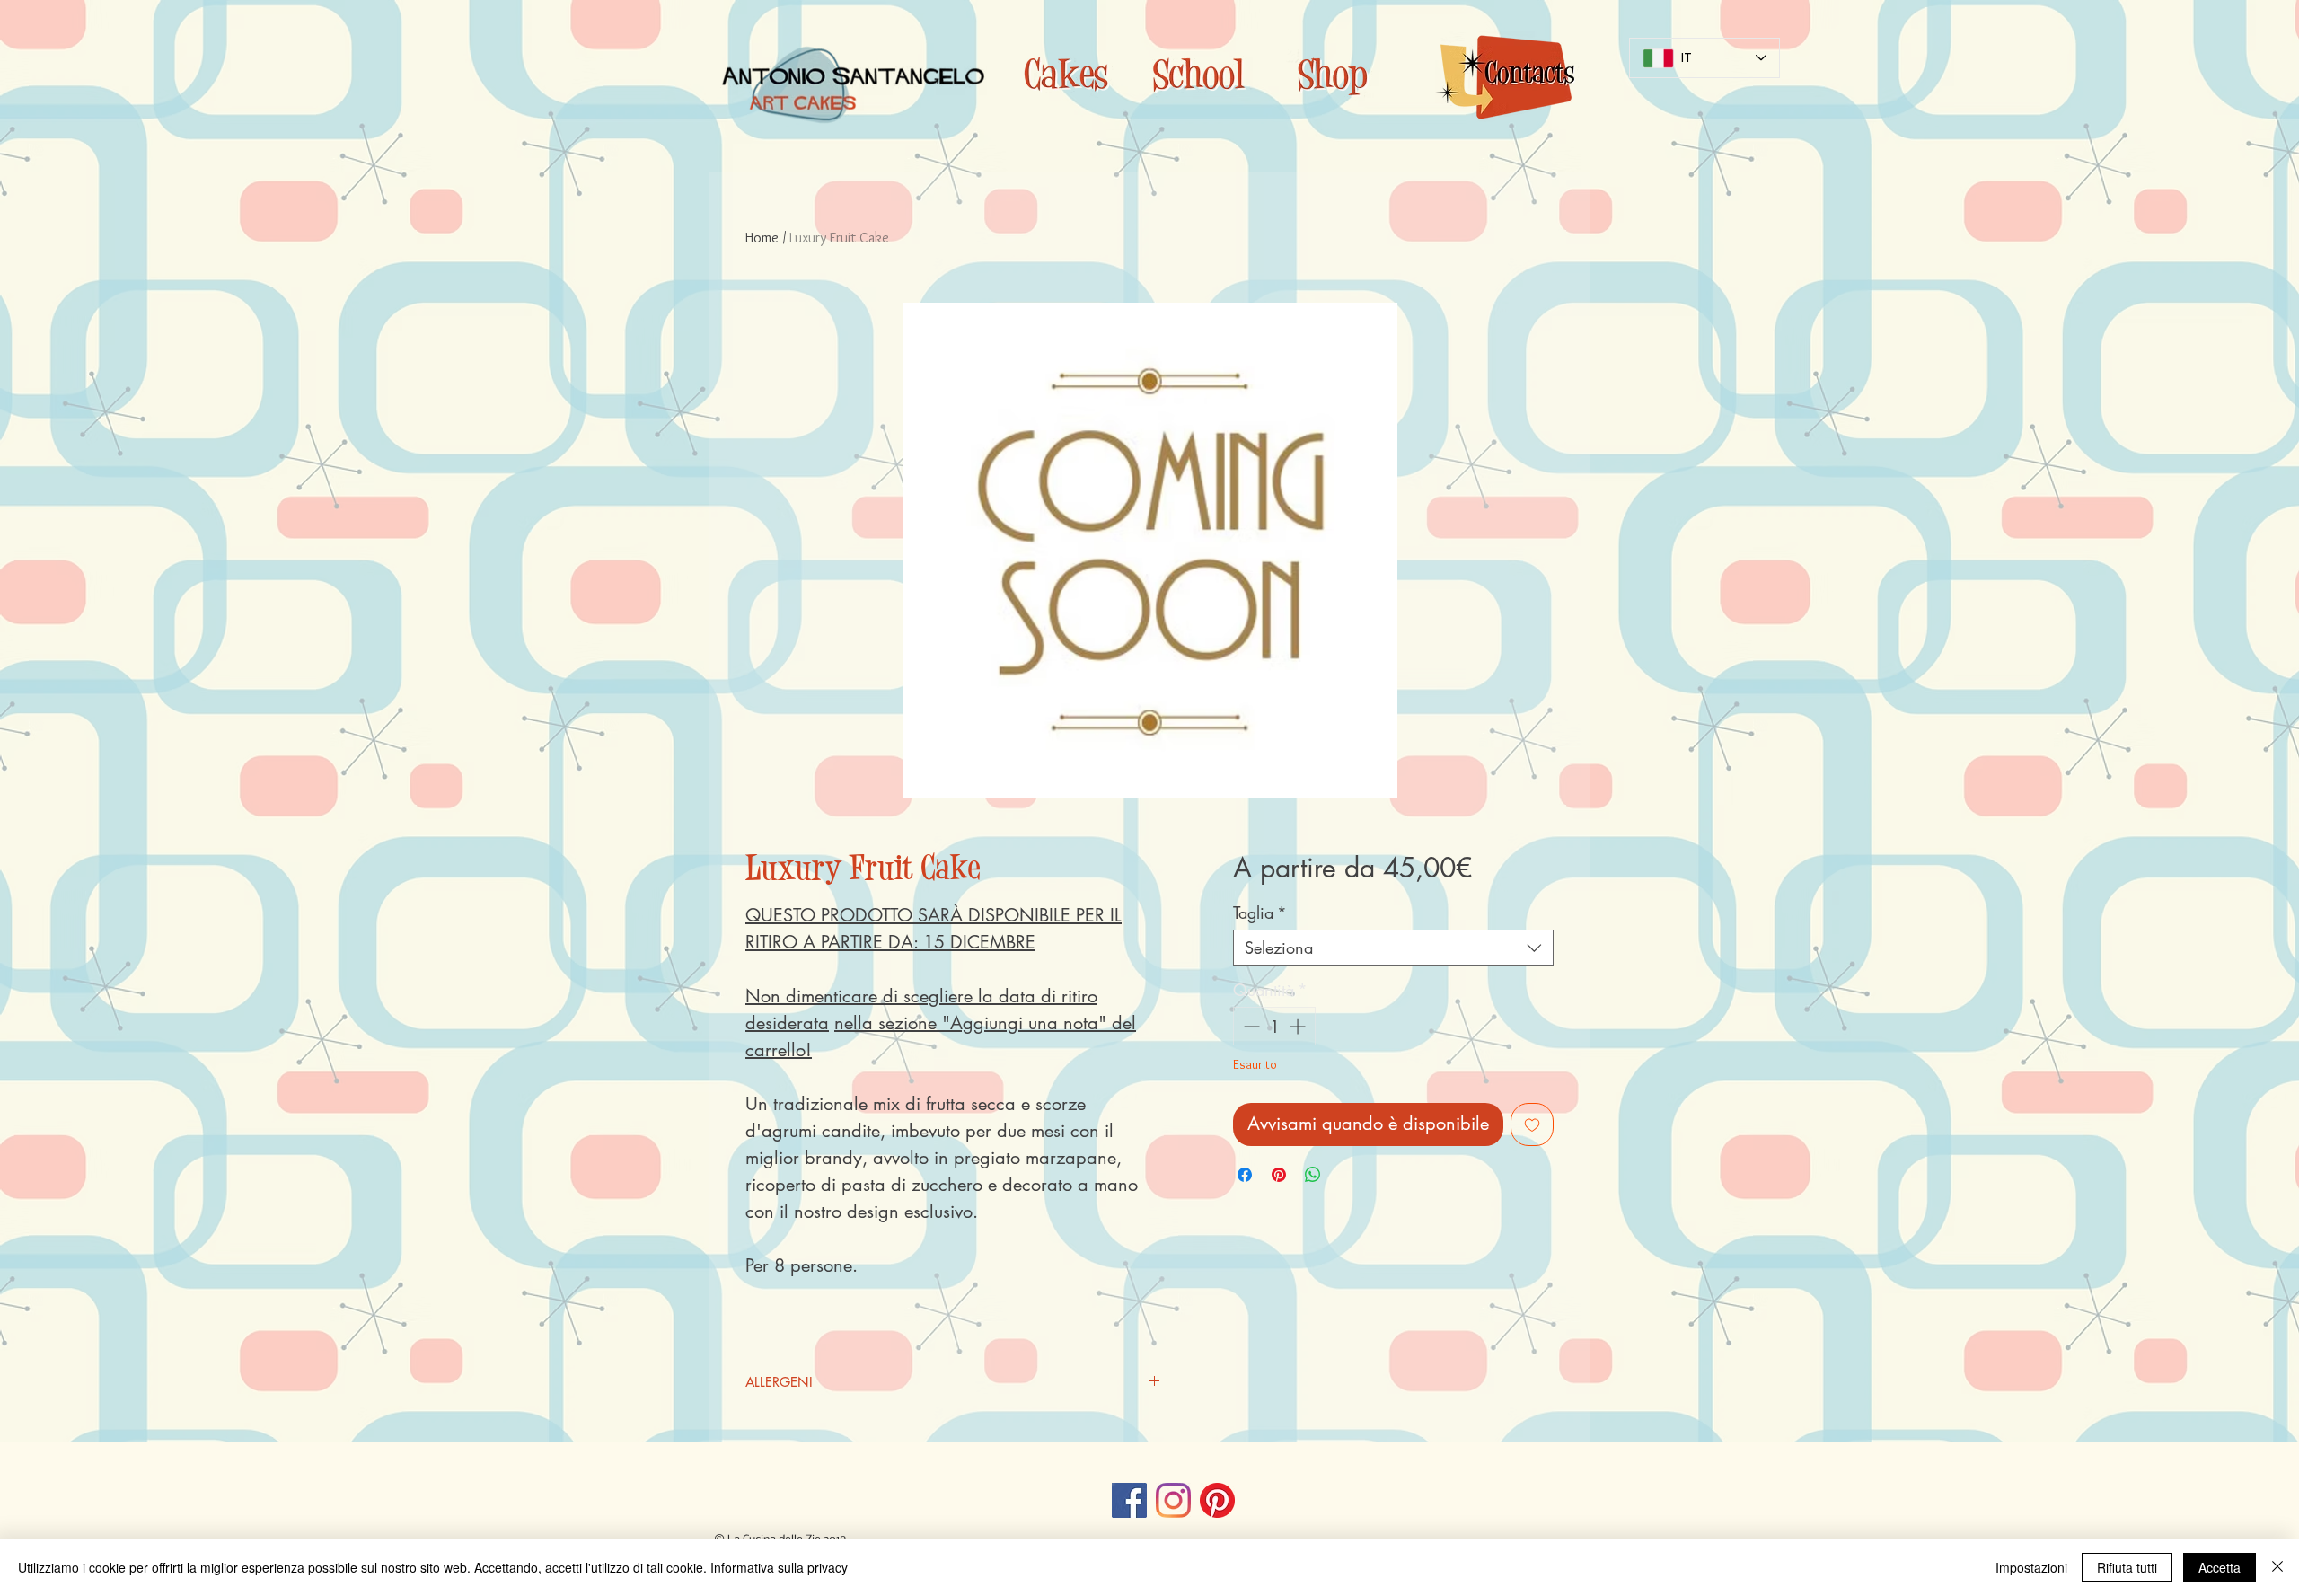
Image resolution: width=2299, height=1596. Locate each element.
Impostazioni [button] (2031, 1567)
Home (762, 238)
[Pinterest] (1217, 1500)
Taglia (1260, 913)
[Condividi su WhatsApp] (1313, 1175)
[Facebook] (1129, 1500)
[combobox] (1393, 948)
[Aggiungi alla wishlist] (1532, 1124)
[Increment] (1299, 1026)
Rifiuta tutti (2127, 1567)
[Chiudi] (2277, 1567)
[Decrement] (1250, 1026)
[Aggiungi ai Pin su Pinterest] (1279, 1175)
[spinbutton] (1274, 1026)
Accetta (2220, 1567)
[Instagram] (1173, 1500)
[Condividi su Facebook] (1245, 1175)
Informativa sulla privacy (779, 1567)
